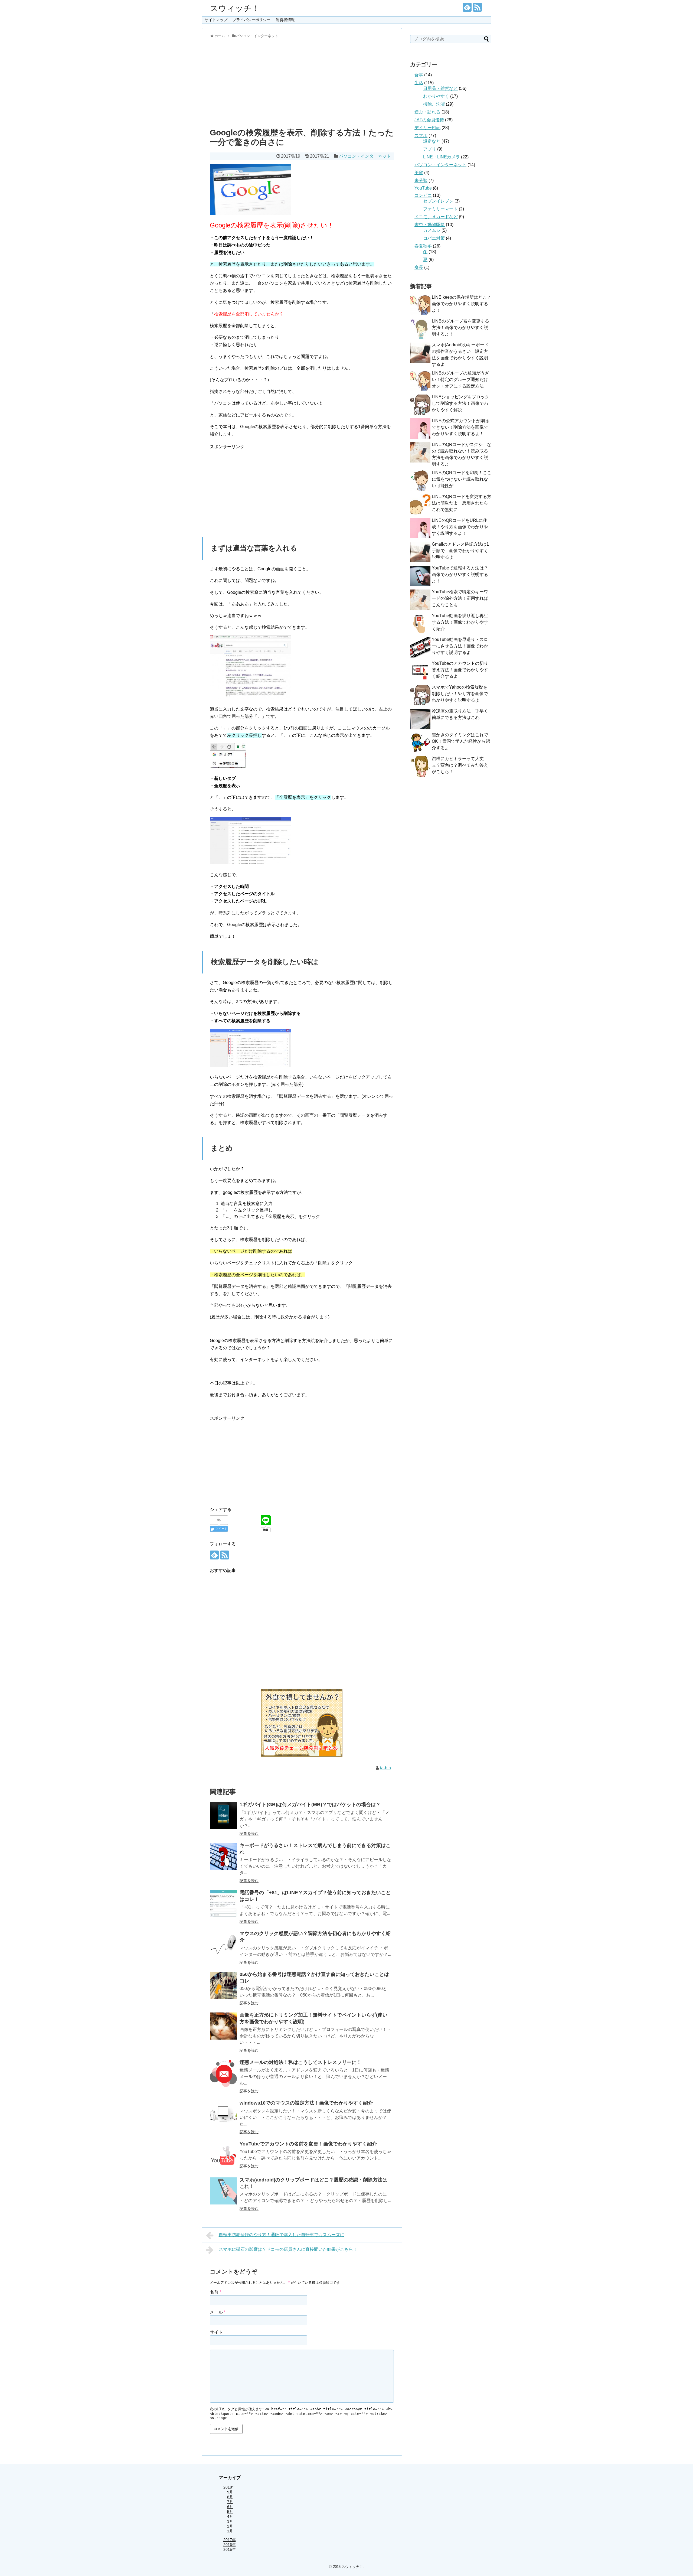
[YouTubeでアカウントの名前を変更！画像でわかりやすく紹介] (223, 2155)
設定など (432, 141)
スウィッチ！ (235, 8)
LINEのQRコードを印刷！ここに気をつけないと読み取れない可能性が (462, 479)
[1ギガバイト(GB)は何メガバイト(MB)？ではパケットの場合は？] (223, 1816)
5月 (230, 2512)
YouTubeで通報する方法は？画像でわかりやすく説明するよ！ (460, 574)
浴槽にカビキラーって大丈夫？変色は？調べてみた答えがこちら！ (460, 765)
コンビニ (423, 195)
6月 (230, 2507)
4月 (230, 2516)
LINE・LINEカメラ (442, 157)
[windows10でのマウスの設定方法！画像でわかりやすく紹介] (223, 2114)
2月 (230, 2526)
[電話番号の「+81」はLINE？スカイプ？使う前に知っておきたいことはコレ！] (223, 1904)
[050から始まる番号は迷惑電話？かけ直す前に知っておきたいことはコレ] (223, 1985)
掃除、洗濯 (434, 104)
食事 (419, 75)
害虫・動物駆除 (430, 225)
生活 (419, 83)
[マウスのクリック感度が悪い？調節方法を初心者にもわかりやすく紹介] (223, 1945)
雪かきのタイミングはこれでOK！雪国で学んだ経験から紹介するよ (461, 741)
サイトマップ (216, 20)
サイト (216, 2332)
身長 (419, 267)
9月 (230, 2492)
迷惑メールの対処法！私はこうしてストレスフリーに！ (300, 2062)
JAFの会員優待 (429, 120)
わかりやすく (436, 96)
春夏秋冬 (423, 246)
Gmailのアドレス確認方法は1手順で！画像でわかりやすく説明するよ (460, 551)
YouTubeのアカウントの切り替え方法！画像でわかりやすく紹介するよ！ (460, 670)
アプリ (430, 149)
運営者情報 (285, 20)
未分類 (421, 180)
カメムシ (432, 230)
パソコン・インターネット (365, 156)
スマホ (421, 136)
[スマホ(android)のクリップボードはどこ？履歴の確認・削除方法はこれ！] (223, 2191)
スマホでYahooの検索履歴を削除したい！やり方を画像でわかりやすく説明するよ (460, 694)
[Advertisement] (302, 82)
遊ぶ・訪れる (427, 112)
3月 (230, 2521)
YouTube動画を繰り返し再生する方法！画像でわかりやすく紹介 (460, 622)
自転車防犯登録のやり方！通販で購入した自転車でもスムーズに (282, 2235)
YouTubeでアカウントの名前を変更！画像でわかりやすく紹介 (308, 2144)
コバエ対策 (434, 238)
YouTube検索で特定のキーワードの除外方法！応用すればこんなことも (460, 598)
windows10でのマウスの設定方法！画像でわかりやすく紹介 (306, 2103)
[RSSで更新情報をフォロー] (477, 7)
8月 (230, 2497)
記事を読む (249, 1834)
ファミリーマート (440, 209)
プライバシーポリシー (251, 20)
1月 (230, 2531)
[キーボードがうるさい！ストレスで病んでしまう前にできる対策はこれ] (223, 1857)
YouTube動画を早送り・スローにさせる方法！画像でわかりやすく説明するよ (460, 646)
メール (218, 2312)
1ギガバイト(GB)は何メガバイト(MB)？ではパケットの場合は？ (310, 1805)
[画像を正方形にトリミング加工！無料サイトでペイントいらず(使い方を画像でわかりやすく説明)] (223, 2026)
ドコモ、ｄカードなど (436, 217)
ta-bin (385, 1768)
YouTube (423, 188)
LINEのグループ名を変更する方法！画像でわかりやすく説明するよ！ (460, 328)
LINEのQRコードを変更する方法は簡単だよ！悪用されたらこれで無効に (462, 503)
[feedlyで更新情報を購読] (467, 7)
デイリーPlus (427, 128)
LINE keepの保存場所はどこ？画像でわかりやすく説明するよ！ (461, 304)
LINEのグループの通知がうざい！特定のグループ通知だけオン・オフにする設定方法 (460, 380)
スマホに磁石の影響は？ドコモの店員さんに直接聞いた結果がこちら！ (288, 2249)
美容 (419, 173)
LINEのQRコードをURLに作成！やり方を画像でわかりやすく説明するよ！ (460, 527)
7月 (230, 2502)
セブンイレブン (438, 201)
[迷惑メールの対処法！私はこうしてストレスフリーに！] (223, 2073)
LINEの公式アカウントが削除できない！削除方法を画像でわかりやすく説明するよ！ (460, 427)
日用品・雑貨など (440, 88)
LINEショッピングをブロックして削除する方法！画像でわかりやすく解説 (460, 403)
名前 (215, 2292)
